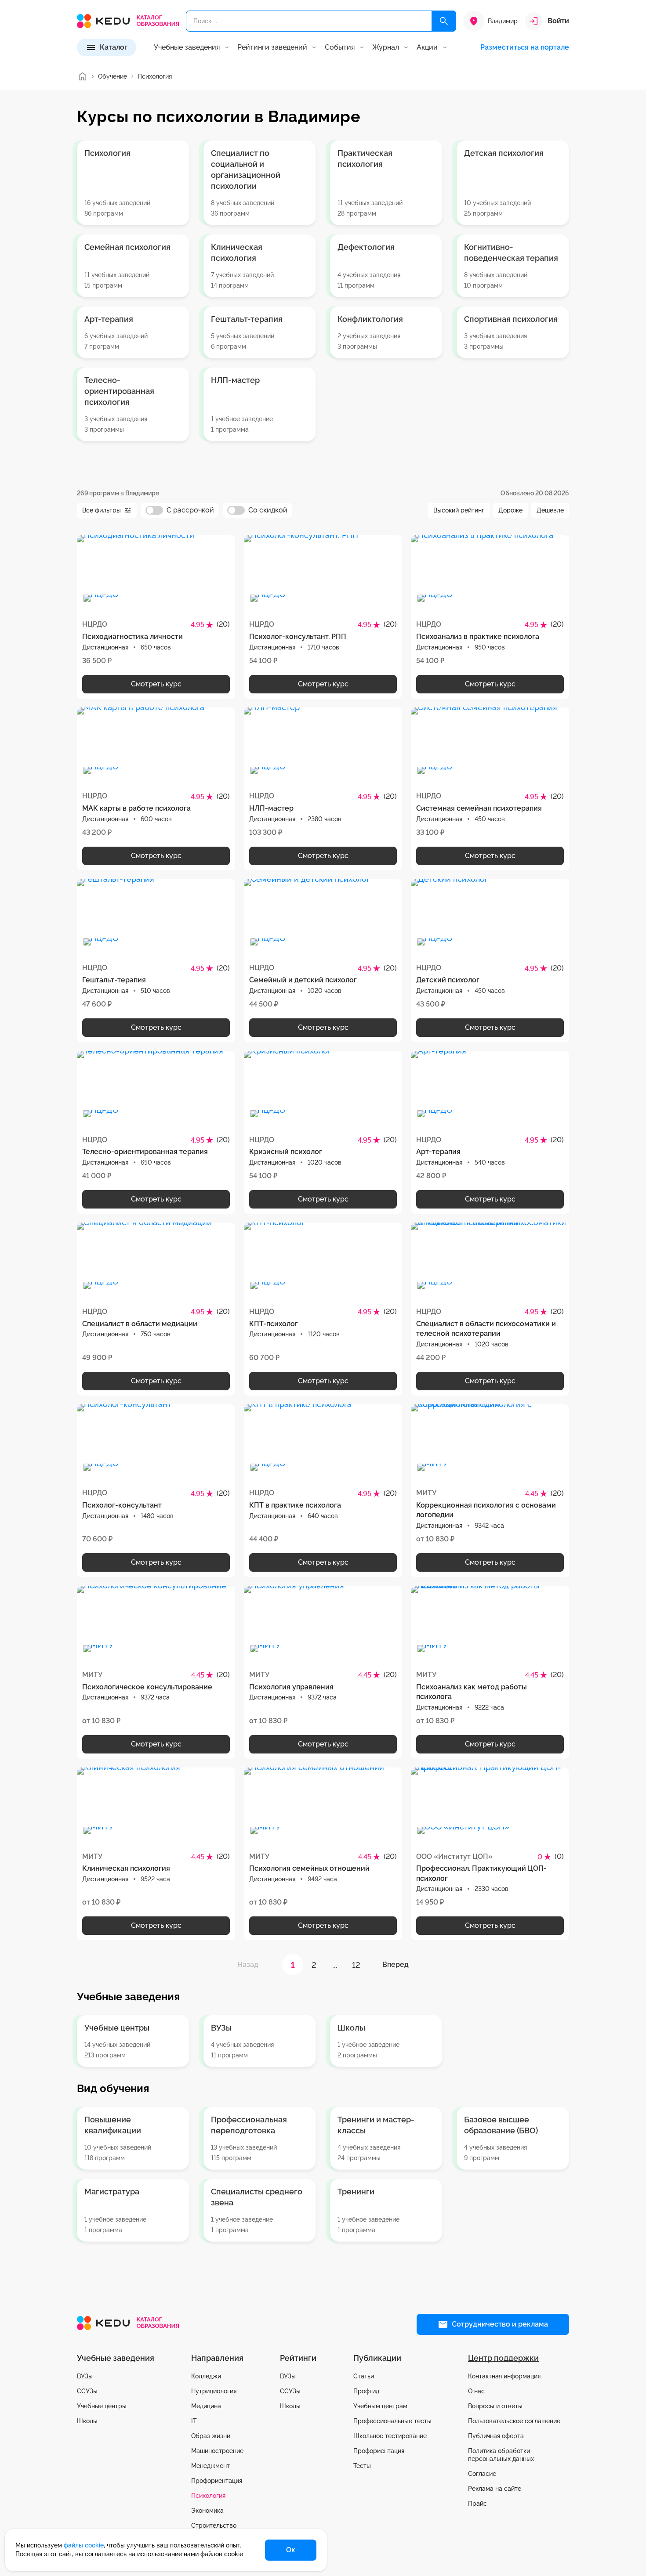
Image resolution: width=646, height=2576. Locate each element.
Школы (87, 2421)
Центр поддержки (503, 2358)
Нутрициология (214, 2391)
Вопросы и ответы (495, 2406)
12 (356, 1965)
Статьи (364, 2376)
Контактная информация (504, 2376)
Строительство (214, 2525)
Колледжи (206, 2376)
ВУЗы (85, 2376)
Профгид (366, 2391)
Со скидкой (268, 510)
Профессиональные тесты (392, 2421)
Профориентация (217, 2481)
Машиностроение (217, 2451)
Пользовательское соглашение (514, 2421)
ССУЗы (87, 2391)
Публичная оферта (496, 2436)
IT (194, 2421)
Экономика (207, 2511)
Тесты (362, 2466)
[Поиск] (444, 21)
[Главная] (82, 76)
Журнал (386, 47)
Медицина (206, 2406)
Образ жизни (211, 2436)
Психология (208, 2496)
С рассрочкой (190, 510)
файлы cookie (84, 2545)
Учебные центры (102, 2406)
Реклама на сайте (495, 2489)
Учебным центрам (380, 2406)
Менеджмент (210, 2466)
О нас (476, 2391)
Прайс (477, 2504)
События (340, 47)
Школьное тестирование (390, 2436)
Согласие (482, 2474)
